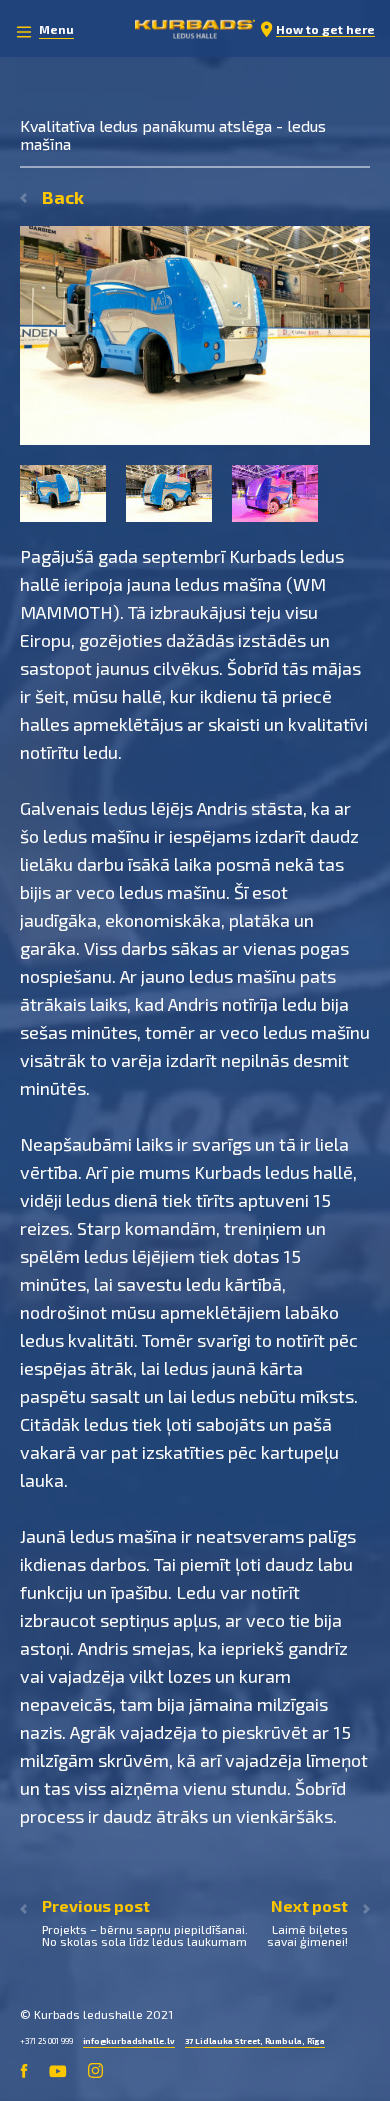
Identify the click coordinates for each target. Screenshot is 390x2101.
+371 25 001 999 (46, 2041)
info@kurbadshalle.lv (129, 2041)
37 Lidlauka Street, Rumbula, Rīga (255, 2041)
